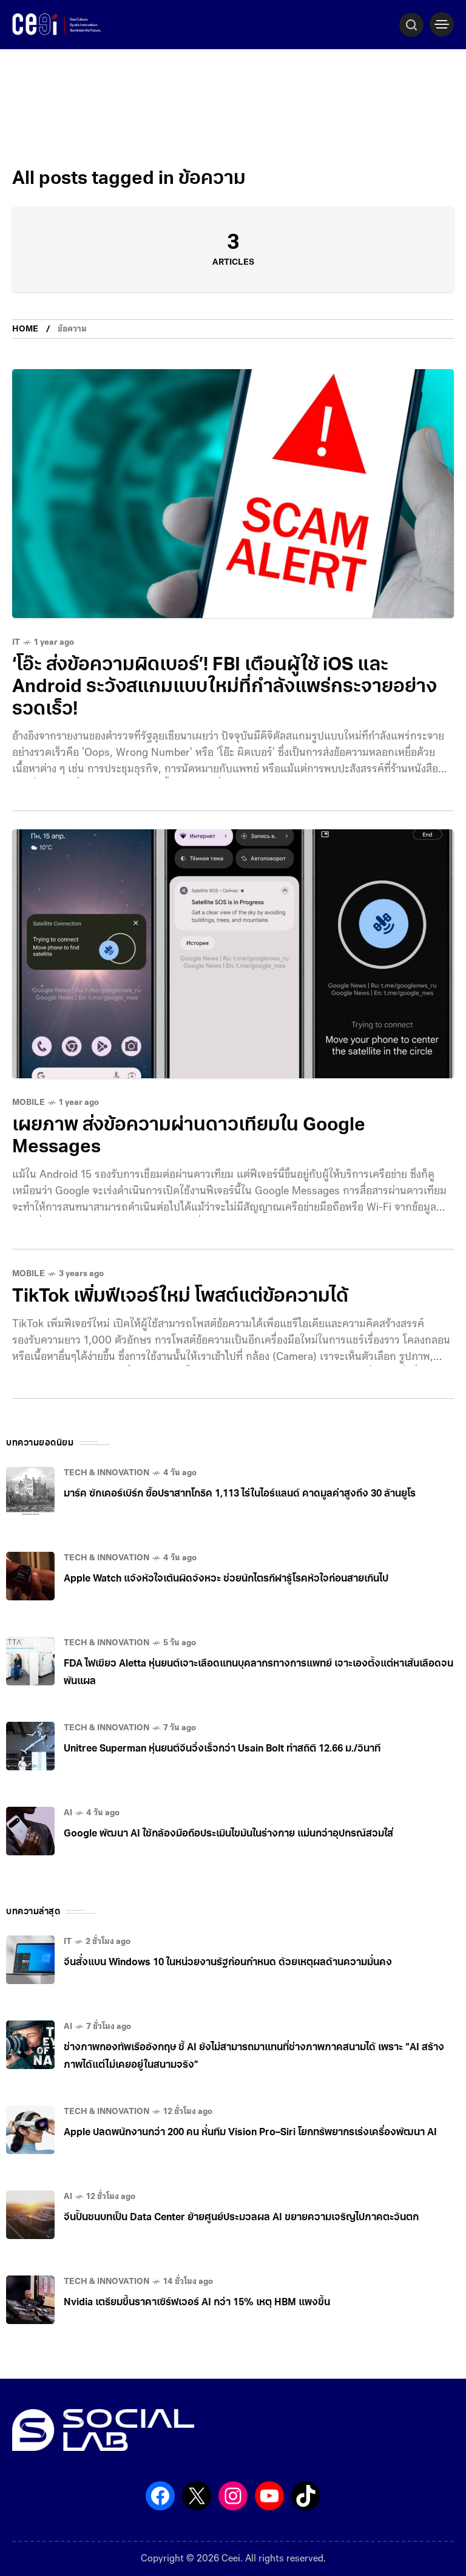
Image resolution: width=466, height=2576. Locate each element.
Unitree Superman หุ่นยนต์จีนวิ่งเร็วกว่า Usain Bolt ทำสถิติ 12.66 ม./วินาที (222, 1749)
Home (25, 329)
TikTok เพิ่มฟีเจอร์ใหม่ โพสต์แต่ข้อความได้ (180, 1297)
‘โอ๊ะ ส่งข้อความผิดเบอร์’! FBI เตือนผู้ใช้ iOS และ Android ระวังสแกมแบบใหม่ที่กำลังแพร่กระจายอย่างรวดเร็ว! (225, 688)
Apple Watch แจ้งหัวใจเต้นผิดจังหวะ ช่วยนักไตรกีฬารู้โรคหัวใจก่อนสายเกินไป (226, 1579)
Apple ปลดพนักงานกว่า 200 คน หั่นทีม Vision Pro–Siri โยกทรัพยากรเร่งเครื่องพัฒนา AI (250, 2133)
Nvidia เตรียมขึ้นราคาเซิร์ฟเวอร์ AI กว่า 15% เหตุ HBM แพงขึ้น (197, 2303)
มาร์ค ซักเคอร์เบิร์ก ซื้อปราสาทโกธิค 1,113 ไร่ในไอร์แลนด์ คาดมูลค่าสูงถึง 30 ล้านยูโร (240, 1494)
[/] (442, 24)
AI (68, 1813)
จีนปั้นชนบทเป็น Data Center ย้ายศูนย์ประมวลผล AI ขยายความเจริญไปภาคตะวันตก (241, 2218)
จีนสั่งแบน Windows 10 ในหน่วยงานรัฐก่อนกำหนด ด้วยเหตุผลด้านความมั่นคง (228, 1963)
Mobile (29, 1103)
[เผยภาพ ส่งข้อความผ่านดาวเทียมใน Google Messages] (233, 954)
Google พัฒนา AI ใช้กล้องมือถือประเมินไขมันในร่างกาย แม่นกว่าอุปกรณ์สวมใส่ (228, 1834)
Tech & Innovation (106, 1473)
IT (16, 643)
